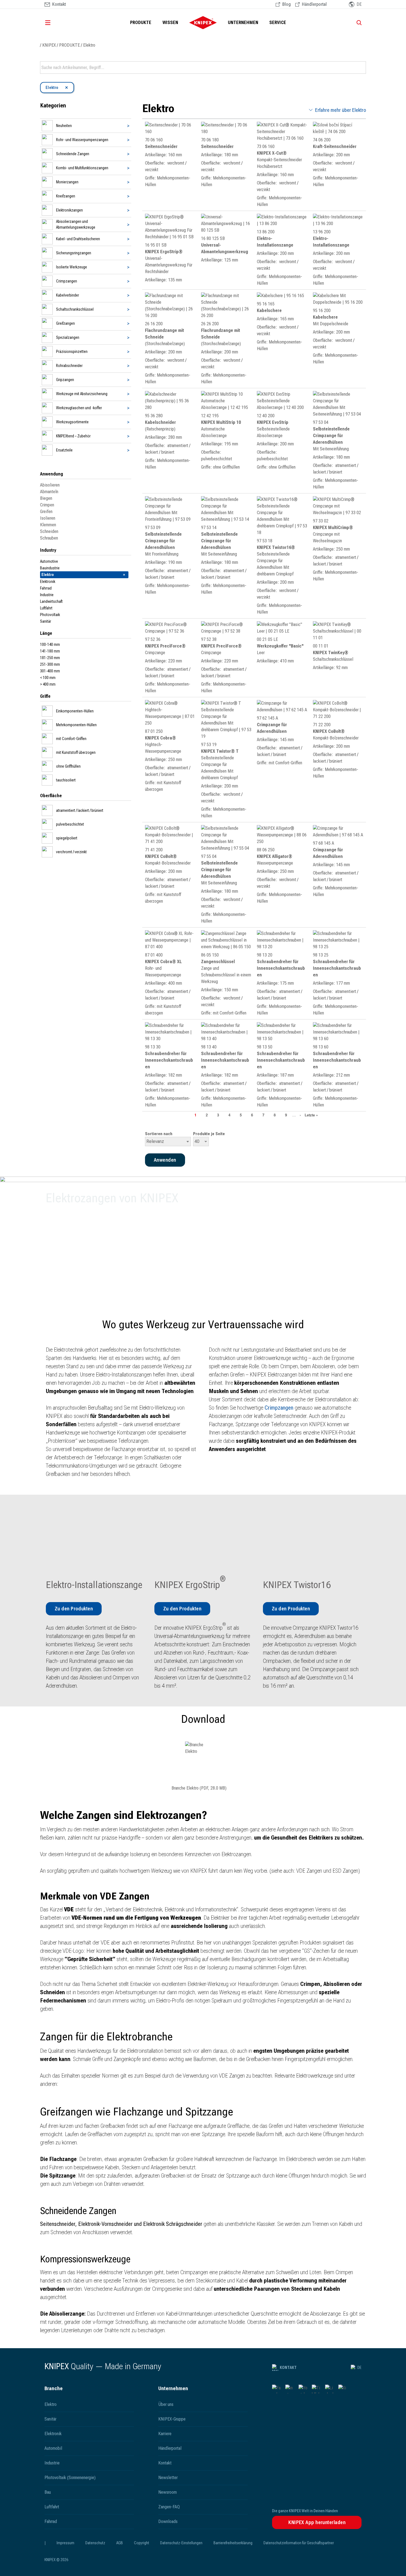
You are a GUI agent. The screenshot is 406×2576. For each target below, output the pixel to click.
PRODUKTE (141, 23)
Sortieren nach (159, 1134)
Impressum (65, 2543)
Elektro (89, 45)
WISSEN (170, 23)
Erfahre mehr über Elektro (341, 110)
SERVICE (278, 23)
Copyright (142, 2543)
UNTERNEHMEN (243, 23)
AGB (120, 2543)
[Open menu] (56, 23)
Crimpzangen (280, 1408)
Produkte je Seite (209, 1134)
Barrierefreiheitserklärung (233, 2543)
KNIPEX (49, 45)
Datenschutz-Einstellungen (181, 2543)
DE (359, 2368)
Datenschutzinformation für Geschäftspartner (299, 2543)
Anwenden (361, 68)
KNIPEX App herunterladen (317, 2522)
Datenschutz (95, 2543)
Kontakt (288, 2368)
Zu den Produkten (74, 1609)
